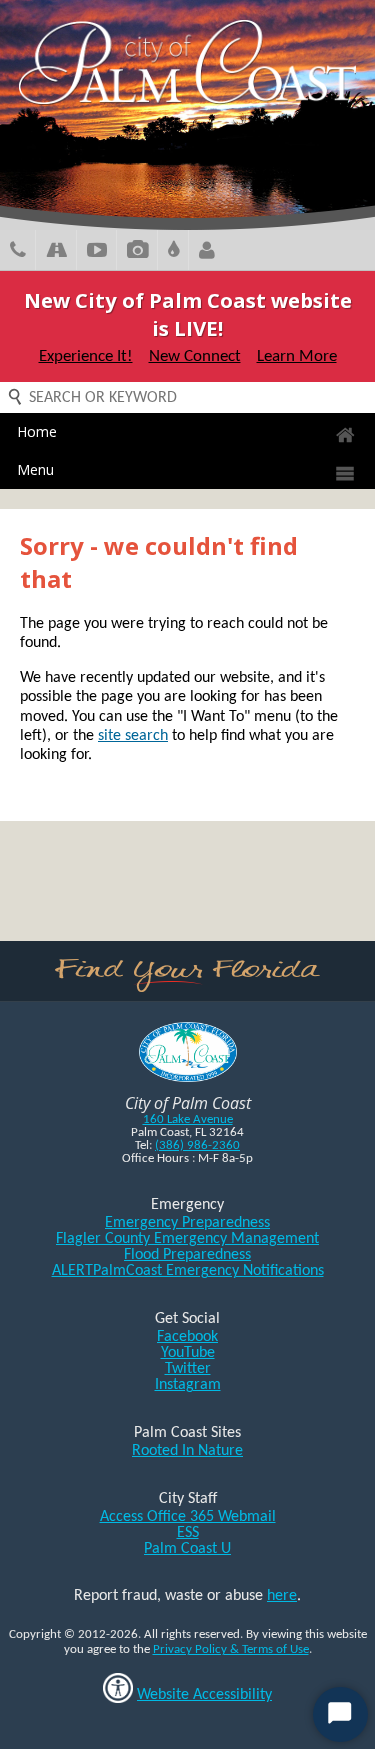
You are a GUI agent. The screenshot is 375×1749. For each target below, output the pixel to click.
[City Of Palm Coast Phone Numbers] (18, 252)
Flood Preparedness (187, 1255)
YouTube (188, 1353)
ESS (188, 1533)
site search (133, 736)
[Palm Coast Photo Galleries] (137, 252)
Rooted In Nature (187, 1451)
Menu (35, 469)
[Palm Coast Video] (97, 252)
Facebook (187, 1337)
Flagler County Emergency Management (187, 1239)
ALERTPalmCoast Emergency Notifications (188, 1271)
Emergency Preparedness (187, 1223)
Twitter (188, 1369)
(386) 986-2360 (197, 1145)
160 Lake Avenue (188, 1119)
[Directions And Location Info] (56, 252)
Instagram (188, 1385)
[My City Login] (207, 252)
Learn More (297, 356)
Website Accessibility (204, 1695)
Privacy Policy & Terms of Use (231, 1649)
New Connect (195, 356)
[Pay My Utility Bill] (173, 252)
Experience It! (86, 356)
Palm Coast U (187, 1549)
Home (37, 431)
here (282, 1596)
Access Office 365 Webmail (188, 1517)
